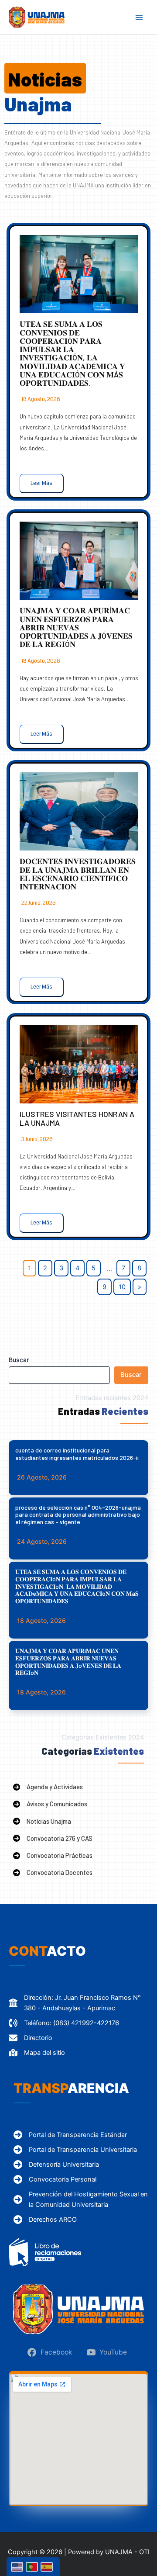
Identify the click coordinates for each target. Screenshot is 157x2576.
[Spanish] (48, 2566)
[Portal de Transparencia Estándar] (70, 2135)
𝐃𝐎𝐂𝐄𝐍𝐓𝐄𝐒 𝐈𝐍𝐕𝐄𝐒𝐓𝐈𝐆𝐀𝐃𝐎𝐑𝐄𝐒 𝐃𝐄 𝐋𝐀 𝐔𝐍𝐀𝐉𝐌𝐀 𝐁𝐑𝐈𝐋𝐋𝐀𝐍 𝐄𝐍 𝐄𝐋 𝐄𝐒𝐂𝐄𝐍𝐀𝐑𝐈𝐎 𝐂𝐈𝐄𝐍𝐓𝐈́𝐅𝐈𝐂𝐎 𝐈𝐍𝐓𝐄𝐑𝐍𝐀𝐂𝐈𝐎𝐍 (78, 874)
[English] (18, 2566)
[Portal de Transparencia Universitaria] (75, 2150)
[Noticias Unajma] (42, 1821)
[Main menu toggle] (139, 17)
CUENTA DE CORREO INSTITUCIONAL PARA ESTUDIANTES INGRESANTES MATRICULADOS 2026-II (77, 1454)
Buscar (19, 1360)
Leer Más (41, 483)
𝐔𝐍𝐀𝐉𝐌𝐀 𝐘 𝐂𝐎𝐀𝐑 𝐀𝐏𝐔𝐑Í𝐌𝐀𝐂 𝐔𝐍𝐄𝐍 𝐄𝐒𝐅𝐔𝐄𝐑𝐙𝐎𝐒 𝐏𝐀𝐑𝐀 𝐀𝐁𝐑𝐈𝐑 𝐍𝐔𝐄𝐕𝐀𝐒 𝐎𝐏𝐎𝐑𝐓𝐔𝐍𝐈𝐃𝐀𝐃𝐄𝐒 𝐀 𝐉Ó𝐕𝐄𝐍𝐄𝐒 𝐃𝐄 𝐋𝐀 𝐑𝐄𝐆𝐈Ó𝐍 (76, 627)
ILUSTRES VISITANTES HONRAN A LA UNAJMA (77, 1118)
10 (122, 1287)
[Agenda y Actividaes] (48, 1787)
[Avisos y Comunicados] (50, 1804)
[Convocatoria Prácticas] (53, 1855)
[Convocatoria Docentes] (53, 1872)
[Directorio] (31, 2038)
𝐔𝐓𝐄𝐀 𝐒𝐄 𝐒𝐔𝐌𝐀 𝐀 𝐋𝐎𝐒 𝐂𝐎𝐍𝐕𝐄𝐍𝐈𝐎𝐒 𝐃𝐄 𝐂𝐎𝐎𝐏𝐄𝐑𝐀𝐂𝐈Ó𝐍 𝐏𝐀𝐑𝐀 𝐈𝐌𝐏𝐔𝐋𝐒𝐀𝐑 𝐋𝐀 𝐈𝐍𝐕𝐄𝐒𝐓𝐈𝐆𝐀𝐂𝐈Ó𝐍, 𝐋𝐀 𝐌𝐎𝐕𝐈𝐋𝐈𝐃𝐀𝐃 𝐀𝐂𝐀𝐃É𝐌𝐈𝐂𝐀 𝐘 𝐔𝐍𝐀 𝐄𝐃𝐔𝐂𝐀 (72, 353)
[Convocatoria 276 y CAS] (53, 1838)
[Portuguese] (33, 2566)
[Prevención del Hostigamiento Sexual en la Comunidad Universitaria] (83, 2199)
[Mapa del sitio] (37, 2053)
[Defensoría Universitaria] (56, 2165)
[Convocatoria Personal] (55, 2179)
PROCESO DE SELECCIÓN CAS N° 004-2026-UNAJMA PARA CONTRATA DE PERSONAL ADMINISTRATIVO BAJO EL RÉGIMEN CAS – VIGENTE (78, 1515)
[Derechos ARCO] (45, 2220)
